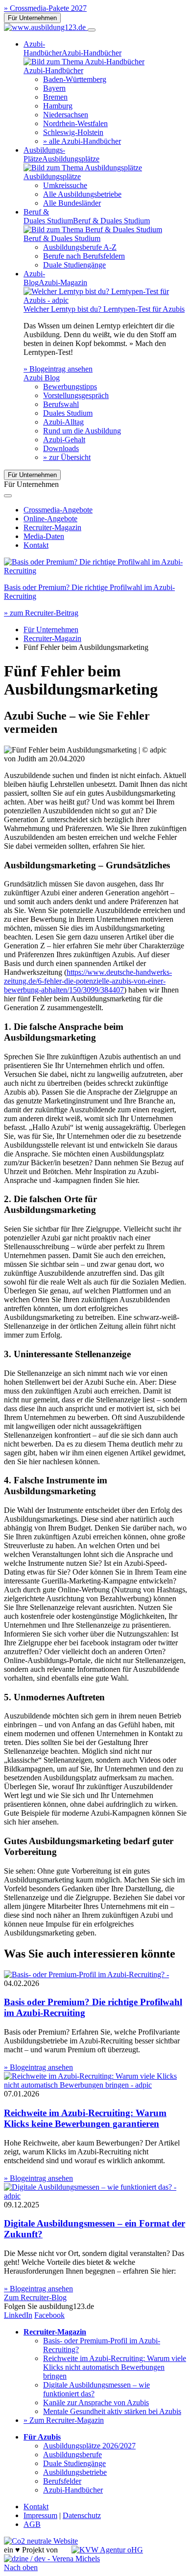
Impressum (40, 2515)
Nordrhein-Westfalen (75, 123)
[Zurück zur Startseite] (46, 27)
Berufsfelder (62, 2481)
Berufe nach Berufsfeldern (84, 256)
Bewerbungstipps (70, 387)
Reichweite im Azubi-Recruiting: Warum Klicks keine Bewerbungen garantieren (85, 2118)
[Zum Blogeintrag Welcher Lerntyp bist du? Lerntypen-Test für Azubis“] (105, 300)
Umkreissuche (65, 185)
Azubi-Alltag (63, 422)
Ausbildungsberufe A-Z (80, 247)
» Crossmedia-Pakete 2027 (45, 8)
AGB (32, 2524)
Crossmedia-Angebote (58, 510)
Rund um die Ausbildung (82, 431)
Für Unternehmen (32, 18)
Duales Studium (68, 413)
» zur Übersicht (67, 457)
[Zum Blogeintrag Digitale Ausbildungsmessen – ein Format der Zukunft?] (95, 2196)
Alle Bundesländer (72, 203)
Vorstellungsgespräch (76, 395)
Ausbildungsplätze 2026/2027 (89, 2446)
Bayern (54, 88)
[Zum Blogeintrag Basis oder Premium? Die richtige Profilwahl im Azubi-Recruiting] (95, 571)
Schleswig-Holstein (73, 132)
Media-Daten (44, 536)
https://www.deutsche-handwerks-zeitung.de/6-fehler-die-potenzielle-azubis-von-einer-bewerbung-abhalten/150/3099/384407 (88, 981)
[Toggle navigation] (92, 30)
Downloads (61, 448)
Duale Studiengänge (74, 265)
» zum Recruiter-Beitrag (41, 613)
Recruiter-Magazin (52, 527)
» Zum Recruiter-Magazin (64, 2420)
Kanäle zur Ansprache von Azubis (96, 2402)
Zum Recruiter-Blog (35, 2297)
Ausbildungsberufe (72, 2455)
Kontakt (36, 545)
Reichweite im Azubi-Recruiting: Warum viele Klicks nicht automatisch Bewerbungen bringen (115, 2367)
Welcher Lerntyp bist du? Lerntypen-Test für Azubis (104, 309)
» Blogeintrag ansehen (58, 369)
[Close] (8, 496)
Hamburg (58, 106)
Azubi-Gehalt (64, 440)
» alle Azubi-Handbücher (82, 141)
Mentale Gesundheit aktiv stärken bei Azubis (112, 2411)
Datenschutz (82, 2515)
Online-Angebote (50, 519)
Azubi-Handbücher (73, 2490)
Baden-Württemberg (75, 79)
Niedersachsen (66, 115)
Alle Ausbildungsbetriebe (82, 194)
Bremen (55, 97)
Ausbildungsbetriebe (75, 2472)
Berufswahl (61, 404)
